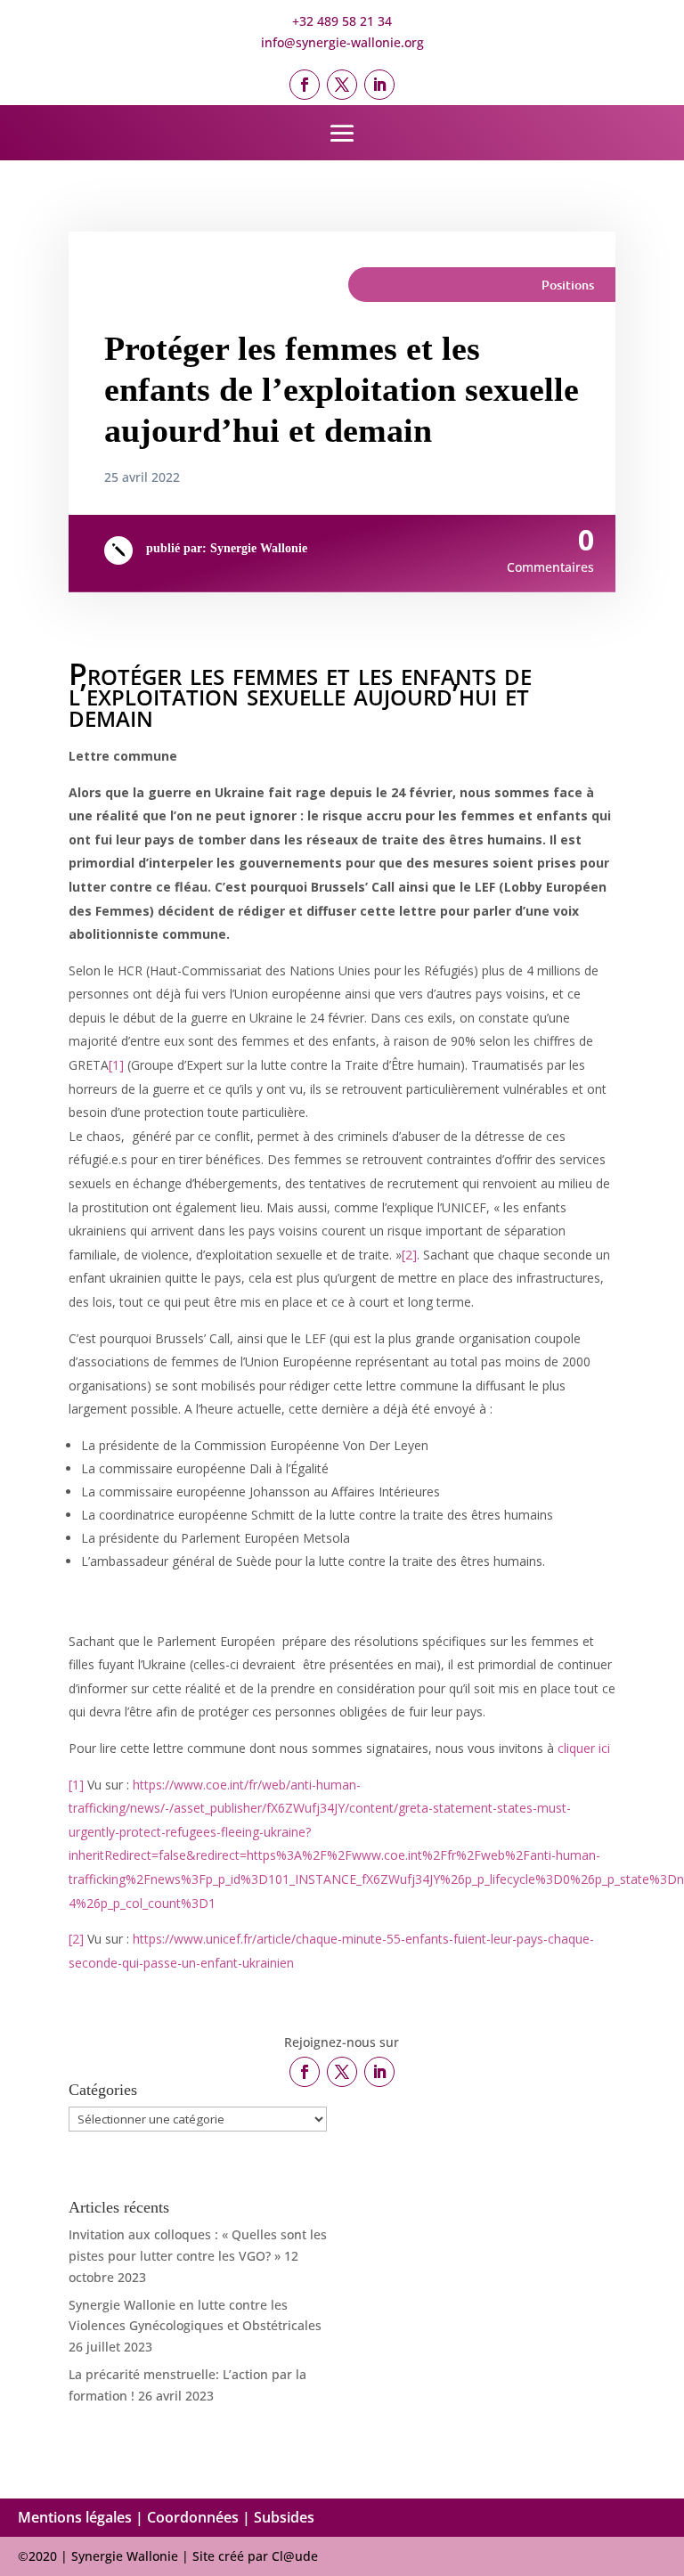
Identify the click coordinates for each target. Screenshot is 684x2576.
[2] (409, 1255)
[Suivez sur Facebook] (305, 85)
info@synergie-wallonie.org (342, 42)
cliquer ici (584, 1748)
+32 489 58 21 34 (342, 21)
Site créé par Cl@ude (255, 2556)
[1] (116, 1065)
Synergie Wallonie (259, 548)
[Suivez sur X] (342, 85)
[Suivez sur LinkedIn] (379, 85)
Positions (568, 285)
